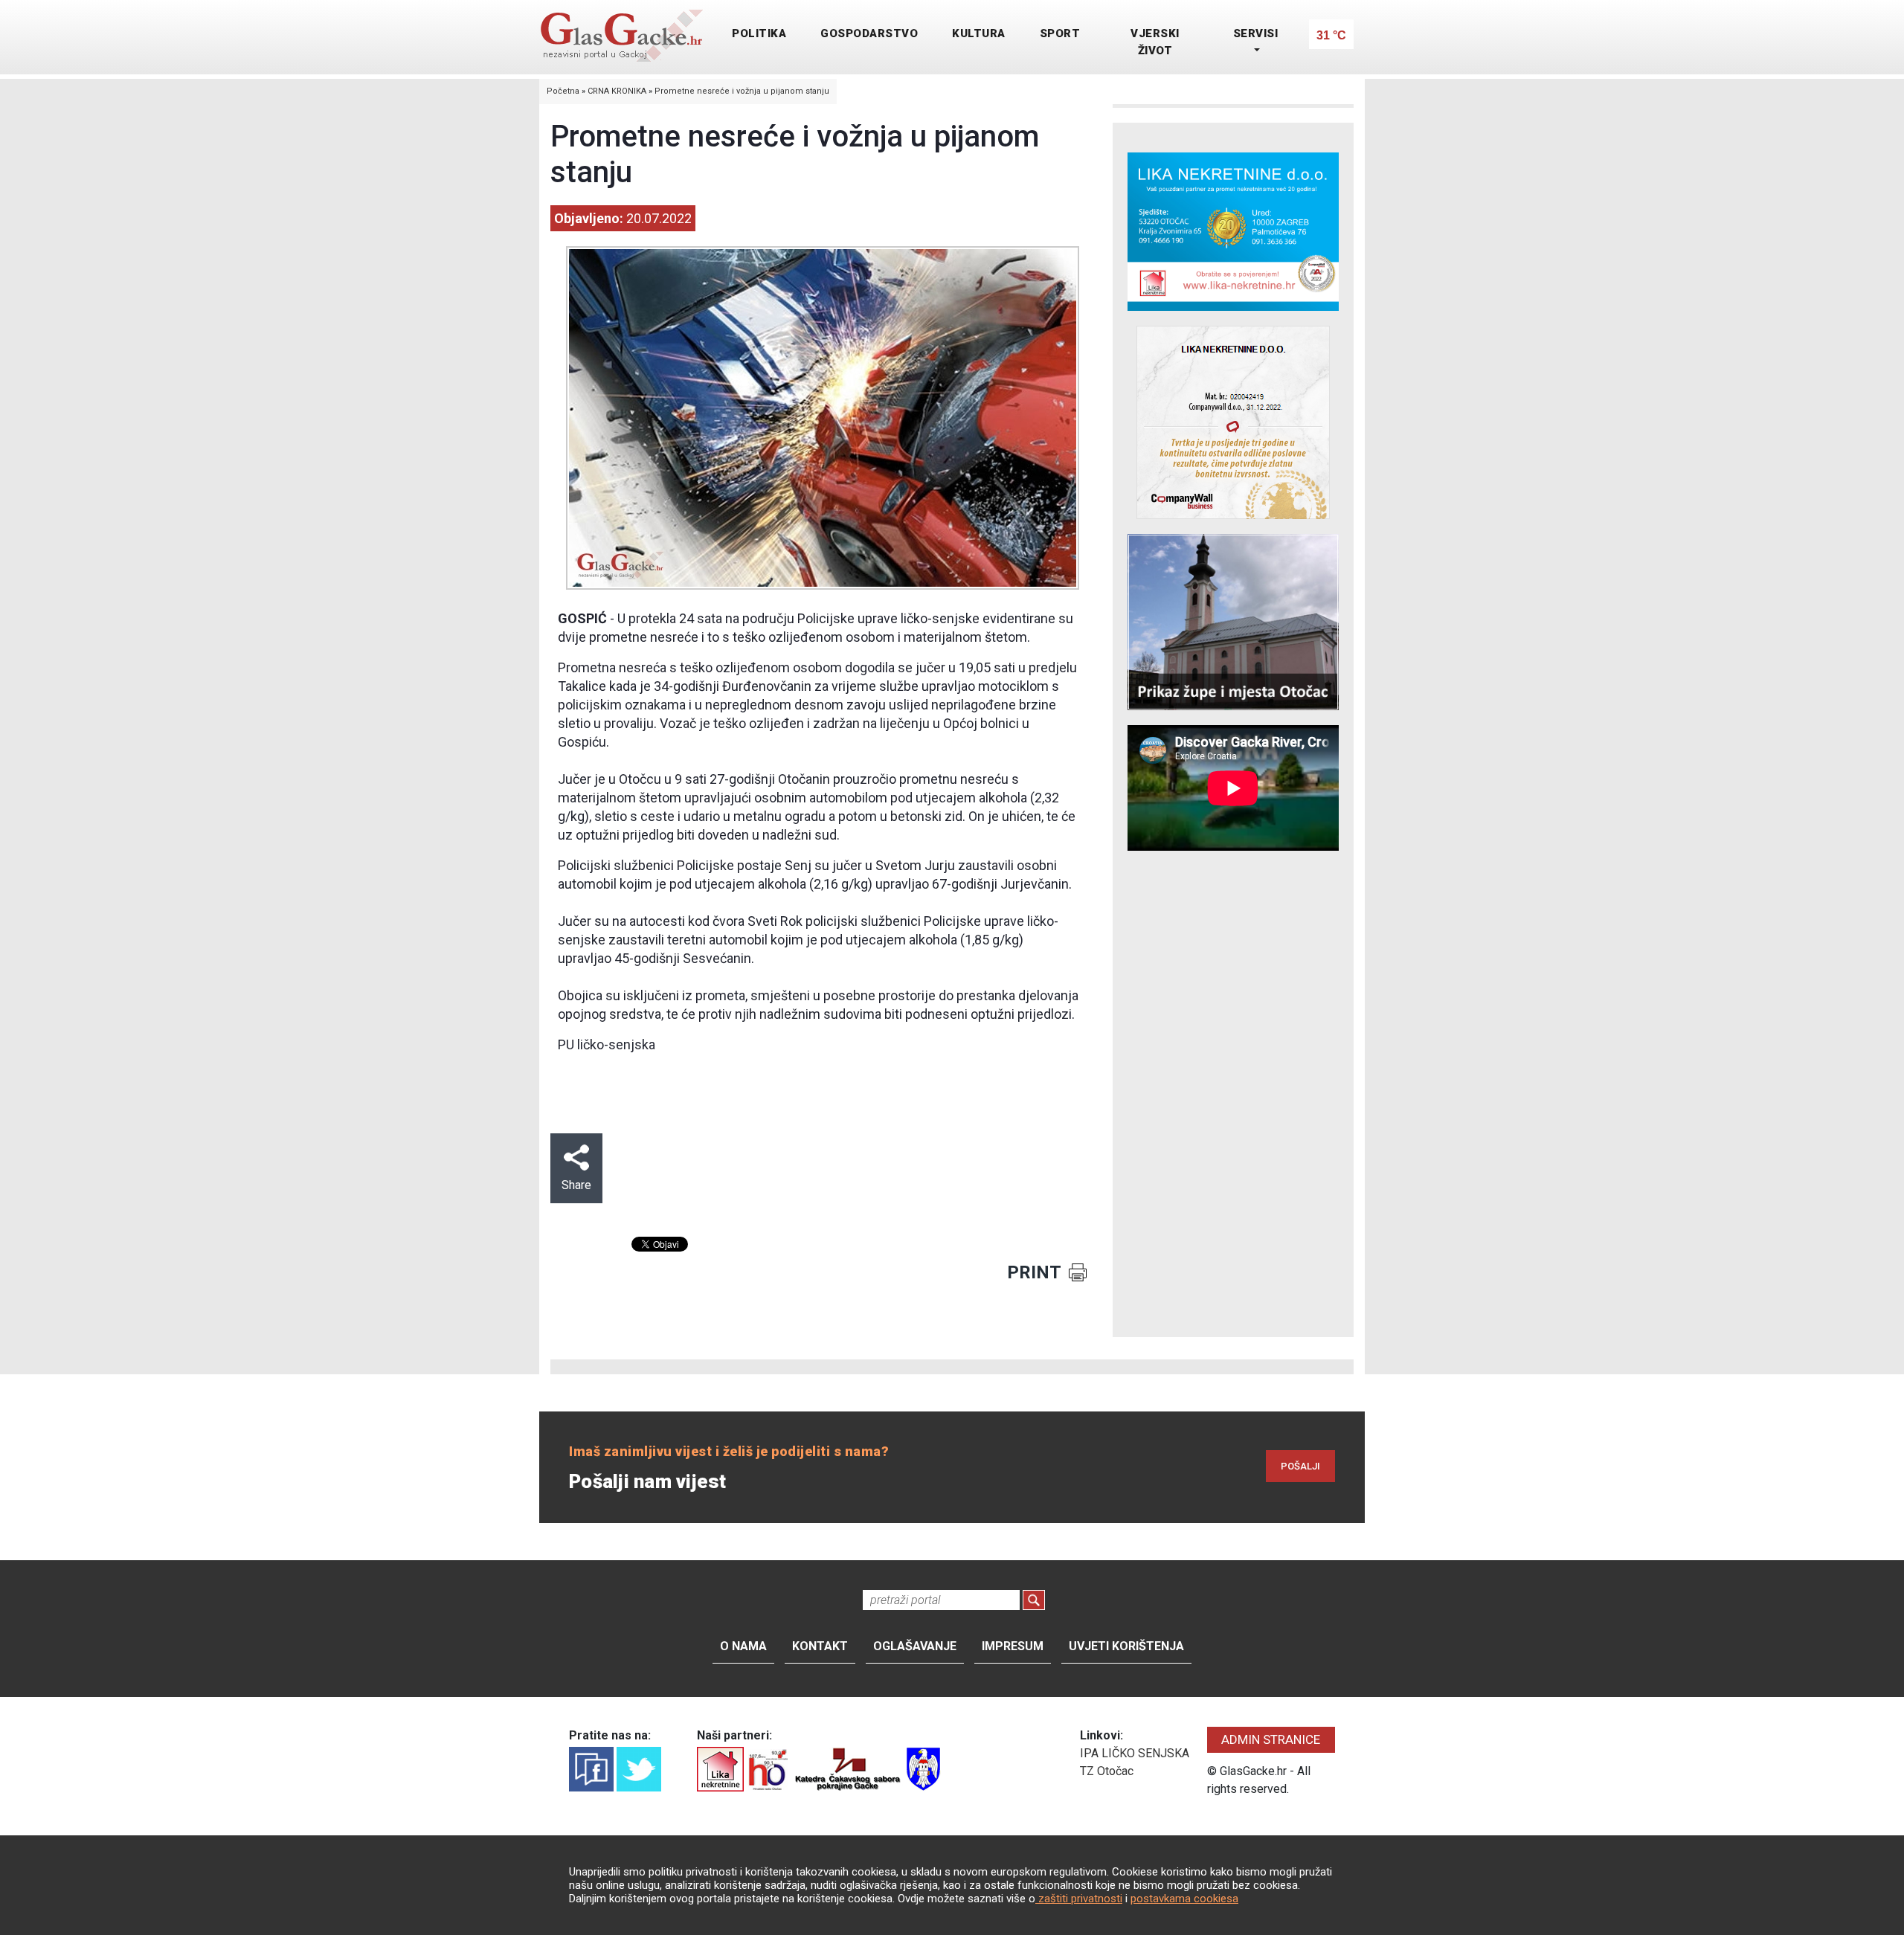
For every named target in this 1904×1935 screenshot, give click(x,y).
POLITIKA (759, 33)
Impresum (1013, 1646)
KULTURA (979, 33)
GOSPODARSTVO (869, 33)
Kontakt (820, 1646)
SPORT (1060, 33)
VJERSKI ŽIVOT (1155, 42)
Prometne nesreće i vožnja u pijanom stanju (742, 91)
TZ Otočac (1107, 1771)
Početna (563, 91)
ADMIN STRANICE (1271, 1739)
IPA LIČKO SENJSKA (1135, 1753)
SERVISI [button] (1256, 33)
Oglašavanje (915, 1646)
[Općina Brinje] (923, 1768)
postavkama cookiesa (1184, 1899)
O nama (743, 1646)
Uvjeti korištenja (1126, 1646)
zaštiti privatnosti (1079, 1899)
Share (576, 1185)
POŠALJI (1300, 1466)
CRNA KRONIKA (617, 91)
